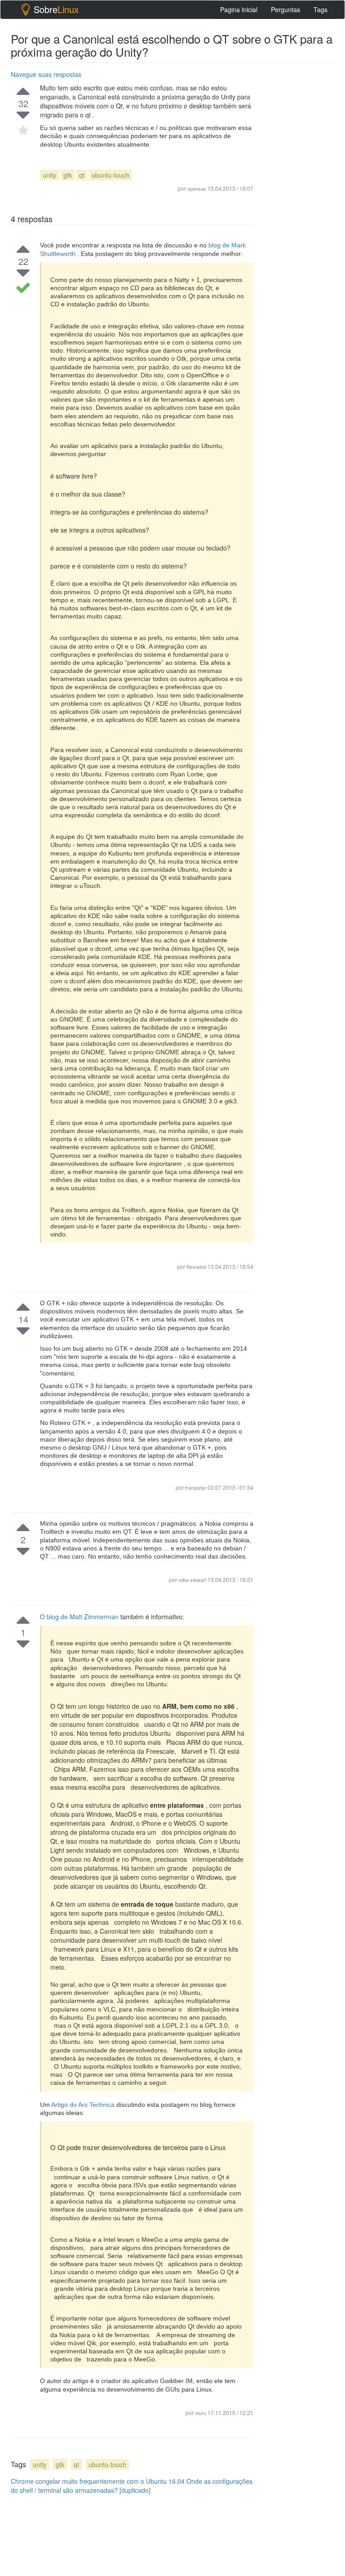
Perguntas (285, 9)
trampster (196, 1487)
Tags (321, 9)
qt (82, 175)
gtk (68, 175)
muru (201, 2413)
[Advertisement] (299, 921)
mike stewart (193, 1580)
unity (49, 175)
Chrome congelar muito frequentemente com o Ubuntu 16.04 (98, 2481)
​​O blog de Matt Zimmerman (80, 1617)
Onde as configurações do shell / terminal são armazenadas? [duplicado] (132, 2486)
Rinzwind (196, 1267)
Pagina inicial (239, 9)
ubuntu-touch (111, 175)
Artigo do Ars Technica (84, 2105)
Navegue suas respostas (46, 74)
